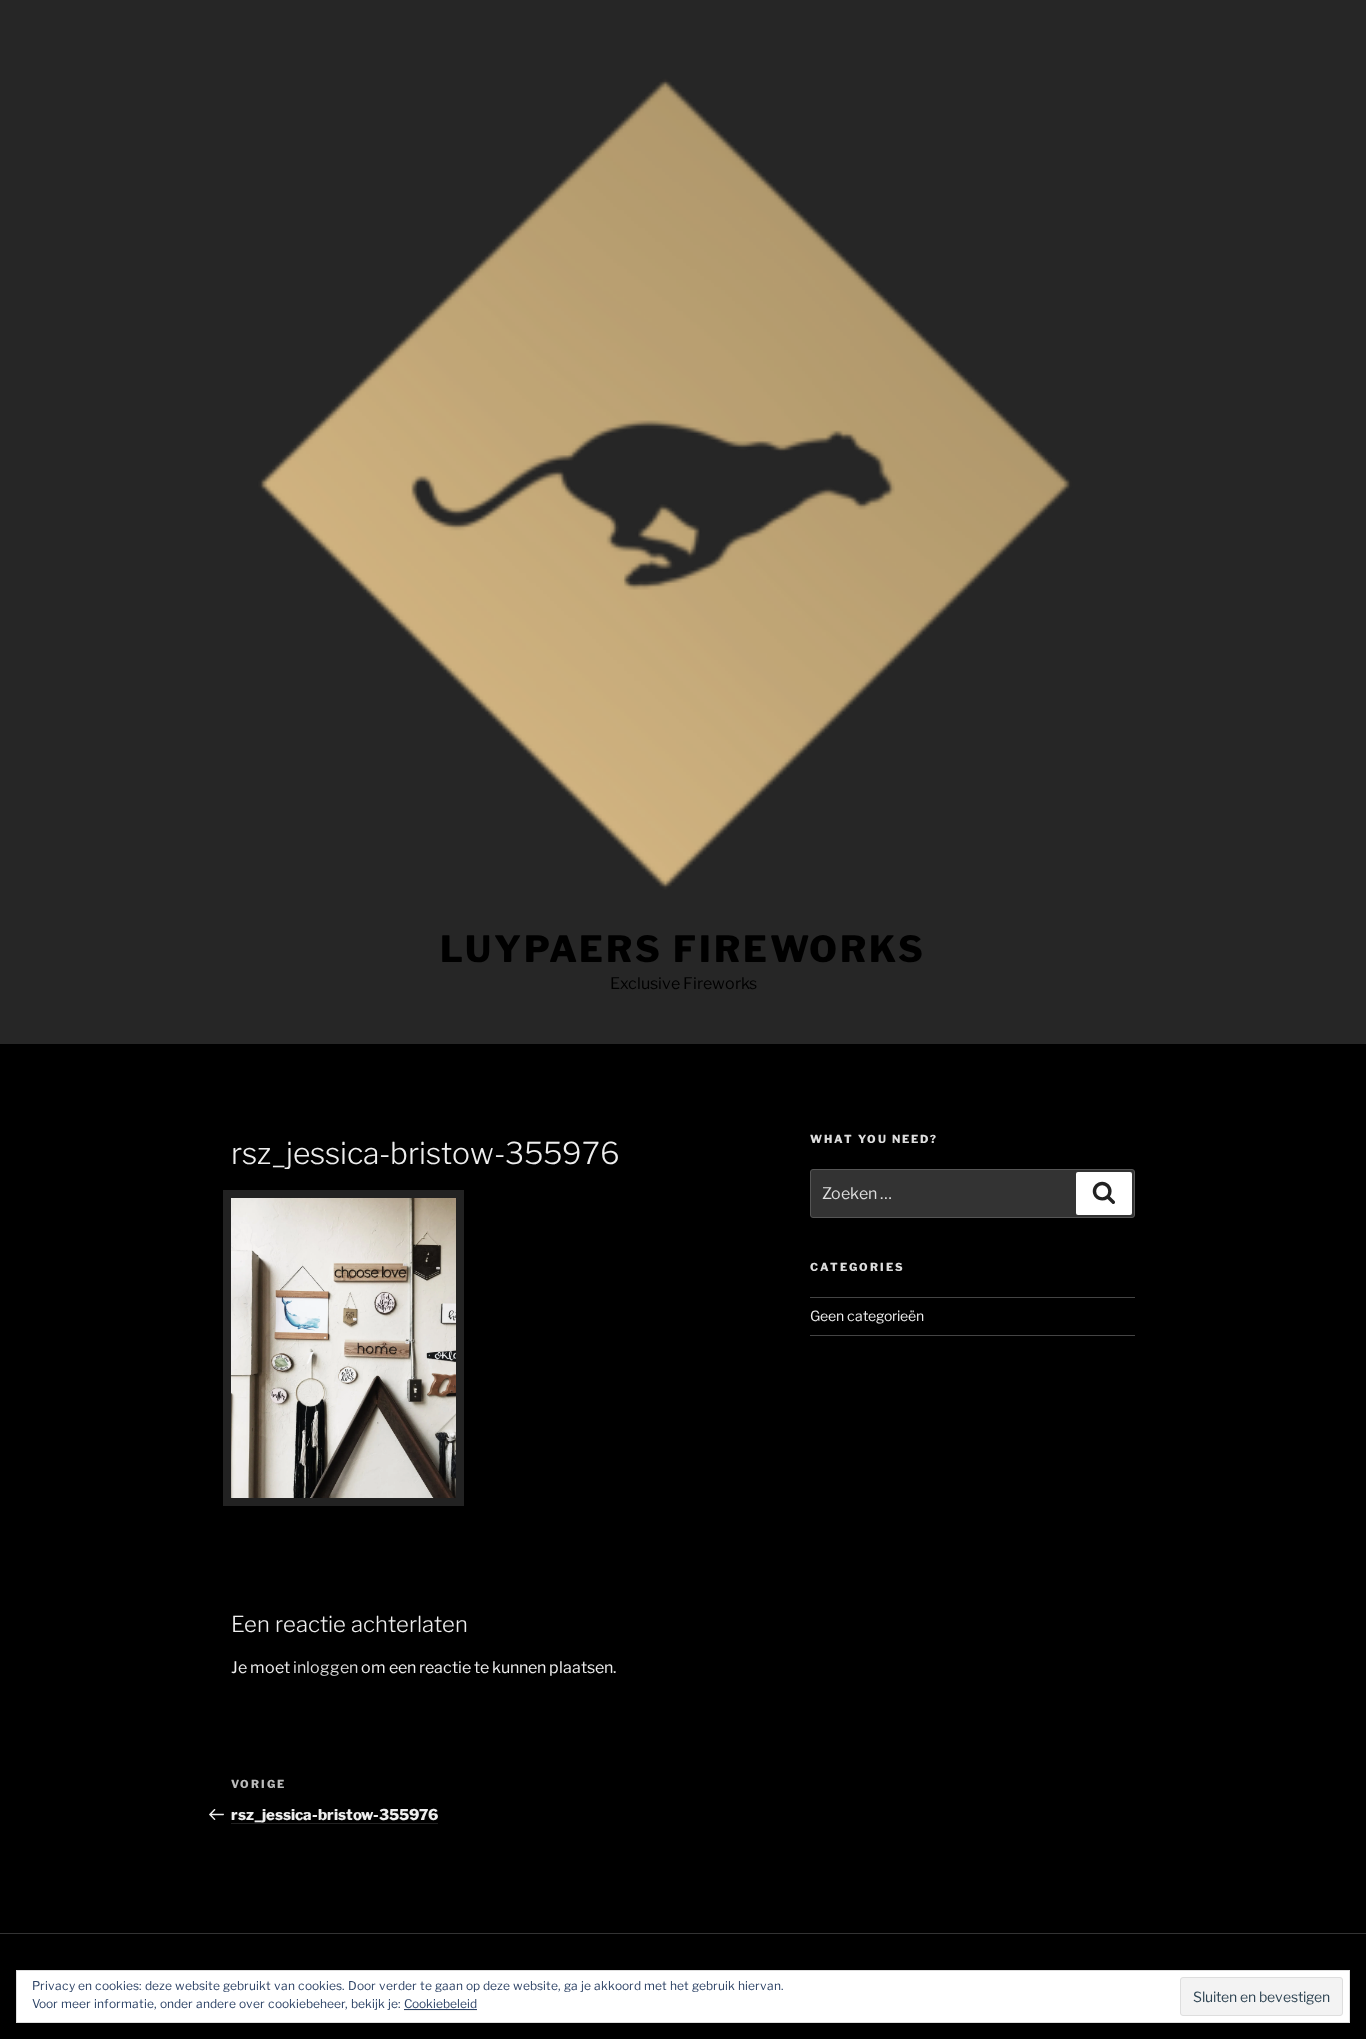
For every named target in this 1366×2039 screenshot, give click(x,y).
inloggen (325, 1667)
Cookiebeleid (440, 2003)
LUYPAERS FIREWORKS (683, 949)
